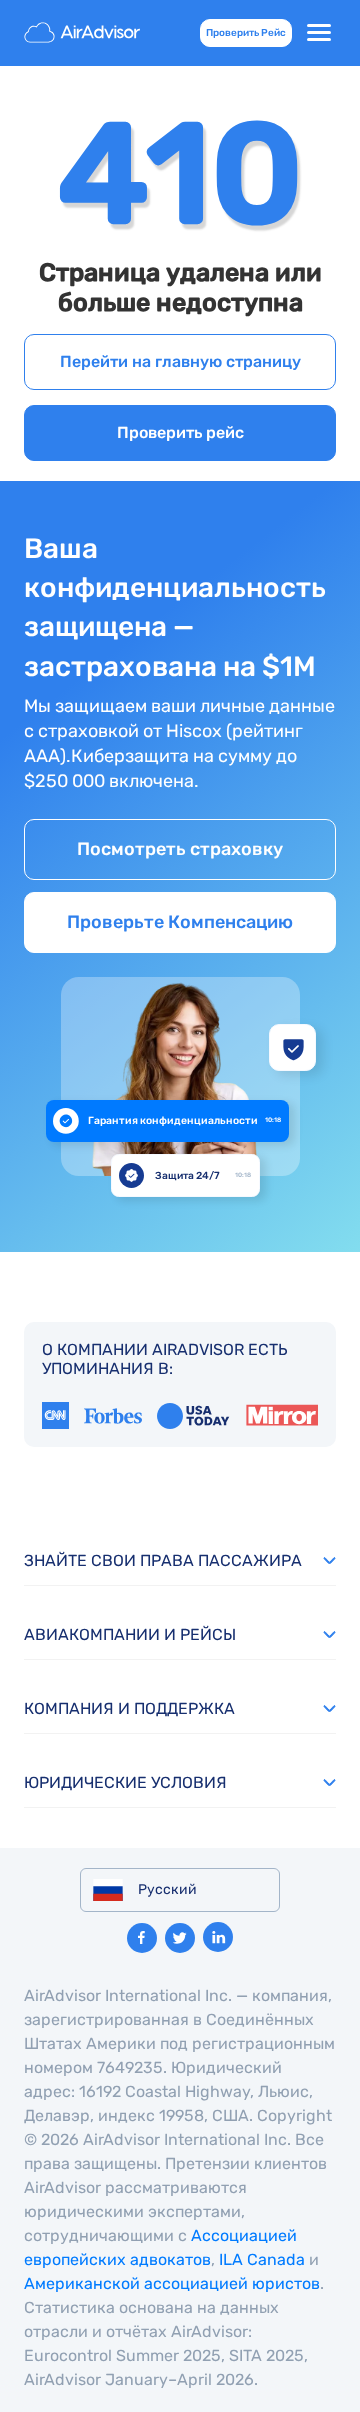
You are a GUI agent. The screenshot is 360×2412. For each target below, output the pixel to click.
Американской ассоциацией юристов (172, 2283)
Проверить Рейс (246, 33)
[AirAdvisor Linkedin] (218, 1937)
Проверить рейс (180, 432)
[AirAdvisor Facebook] (142, 1938)
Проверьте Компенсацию (180, 922)
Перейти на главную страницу (180, 361)
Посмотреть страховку (180, 849)
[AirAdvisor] (84, 33)
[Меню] (319, 33)
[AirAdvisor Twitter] (180, 1938)
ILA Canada (262, 2259)
